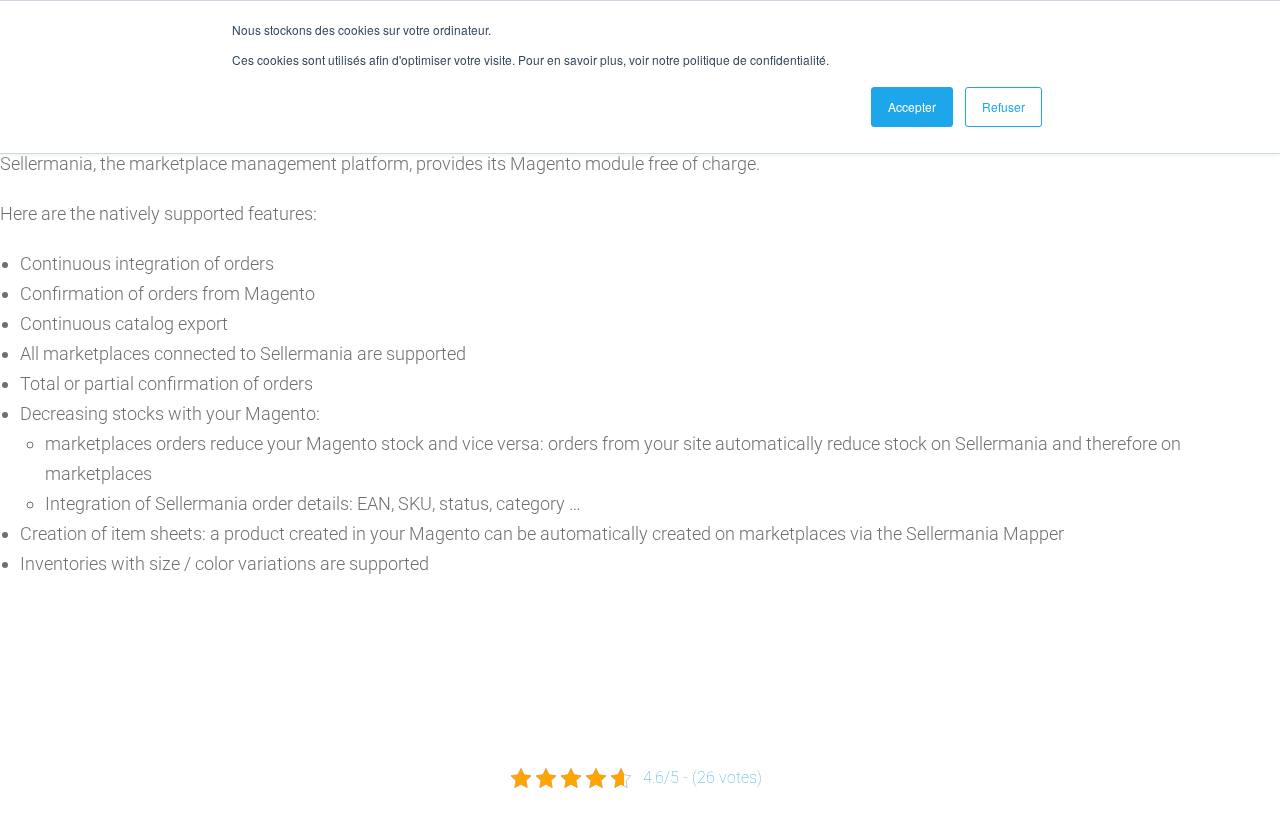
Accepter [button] (912, 106)
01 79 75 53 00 (526, 724)
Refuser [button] (1003, 106)
